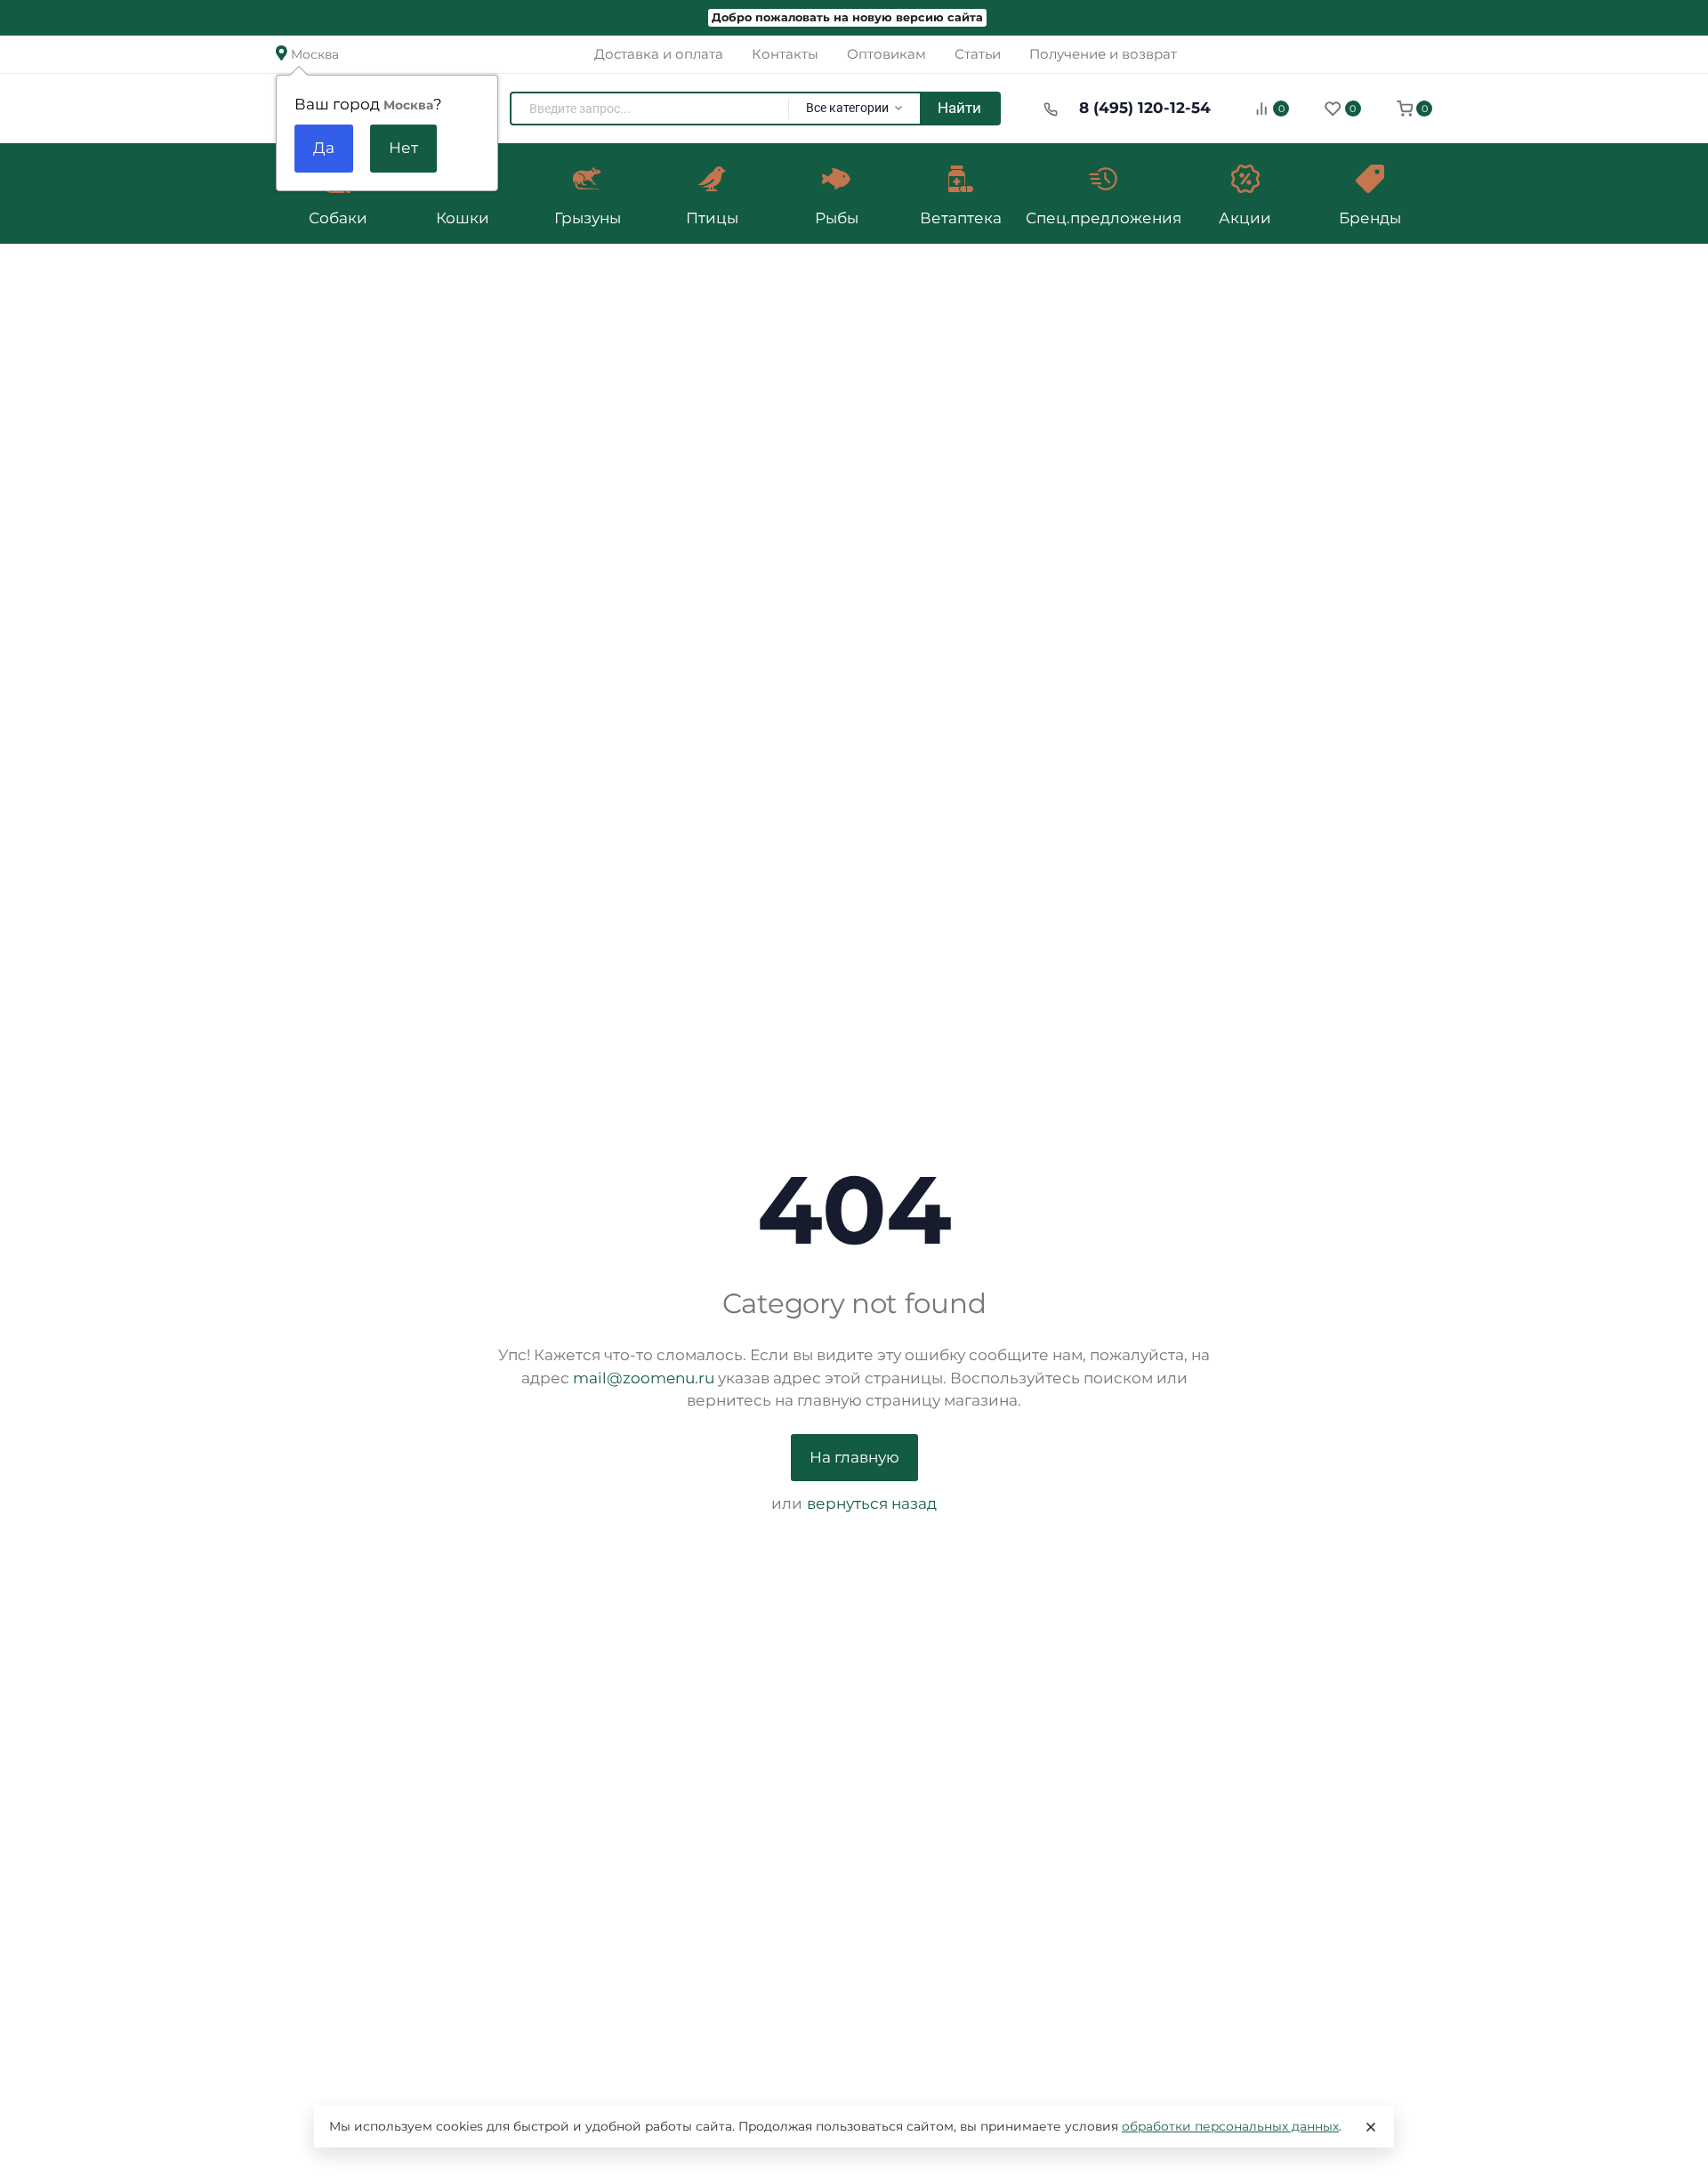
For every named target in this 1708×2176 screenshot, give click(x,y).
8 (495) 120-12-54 (1145, 108)
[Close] (1371, 2127)
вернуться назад (872, 1503)
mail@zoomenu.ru (644, 1378)
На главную (854, 1457)
